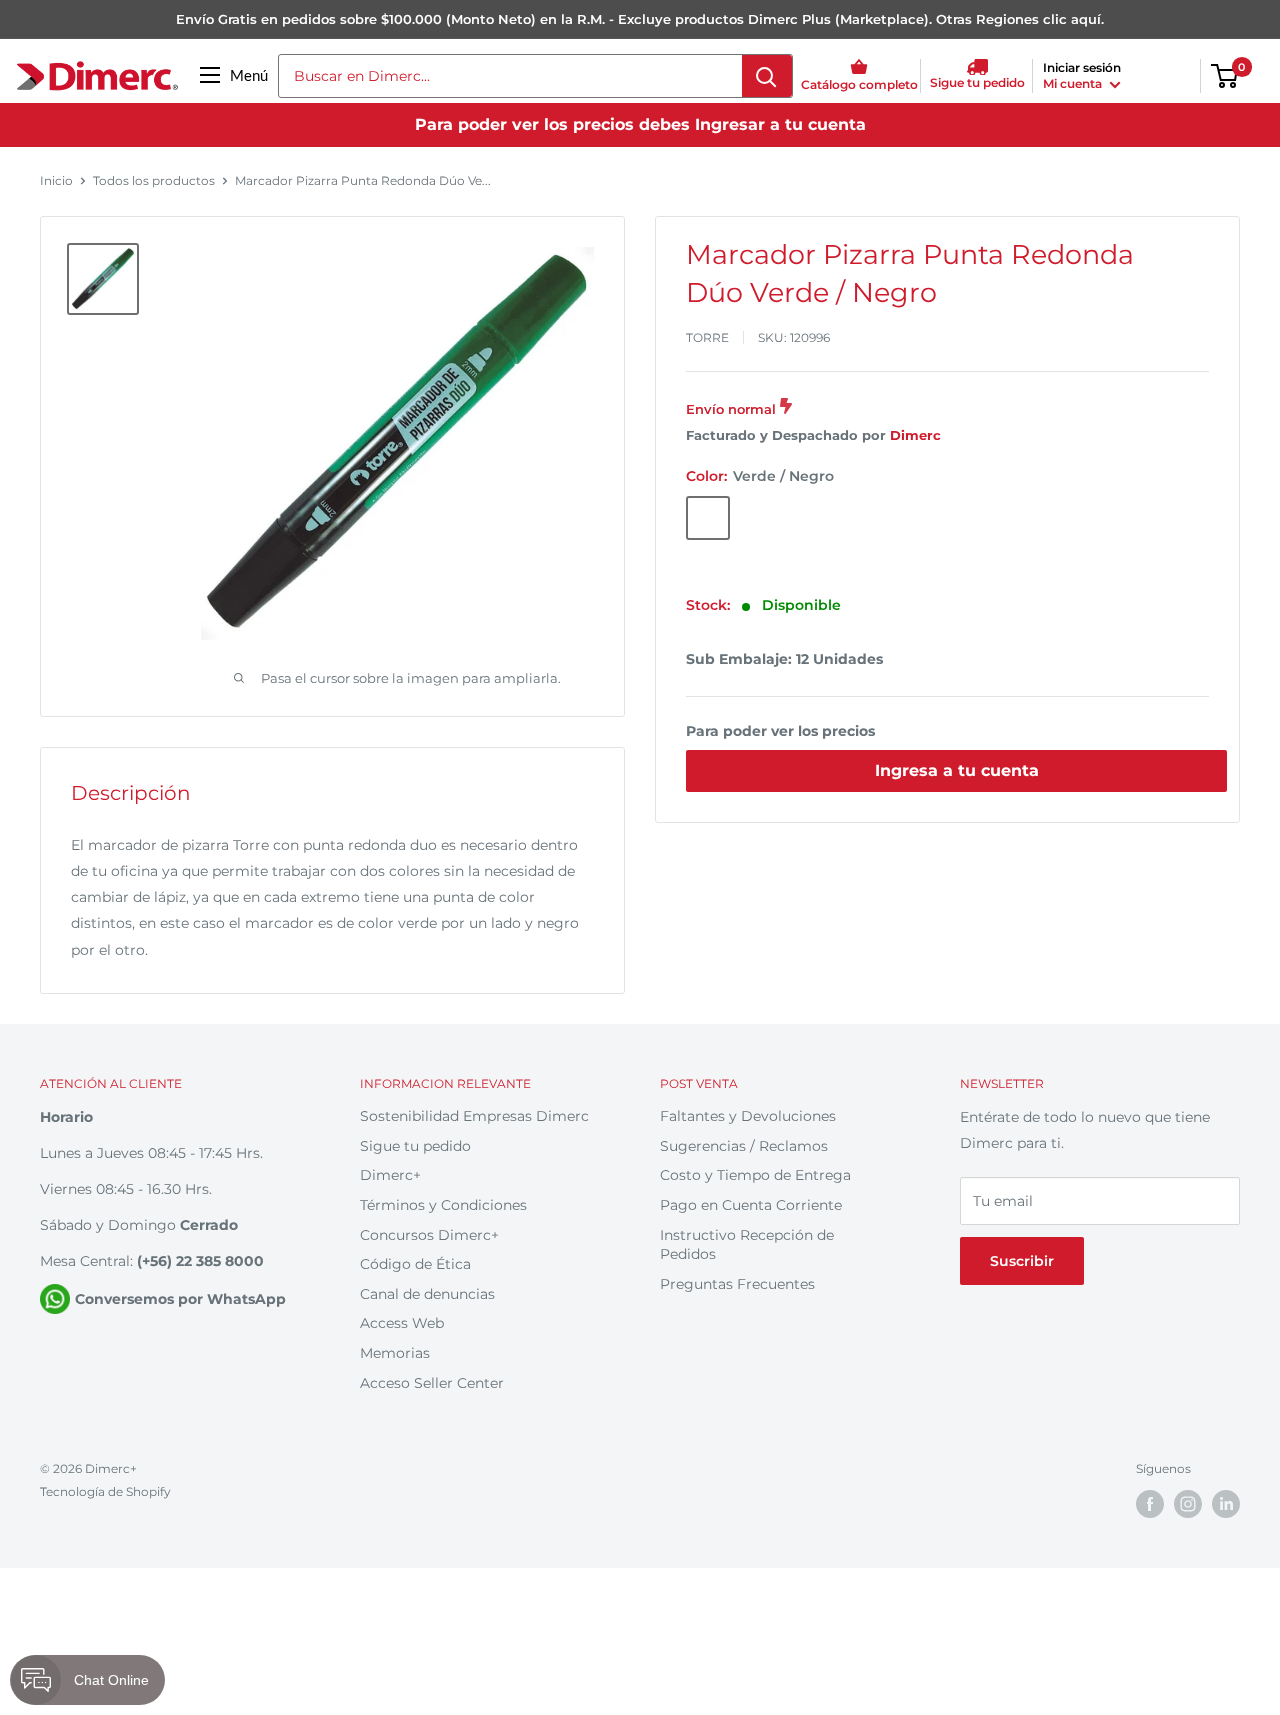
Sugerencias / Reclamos (744, 1146)
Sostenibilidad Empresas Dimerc (474, 1116)
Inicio (56, 180)
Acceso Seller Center (432, 1383)
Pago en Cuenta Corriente (751, 1205)
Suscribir (1022, 1261)
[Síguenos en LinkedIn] (1226, 1504)
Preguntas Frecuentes (737, 1284)
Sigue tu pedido (415, 1146)
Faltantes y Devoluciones (748, 1116)
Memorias (395, 1353)
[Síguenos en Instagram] (1188, 1504)
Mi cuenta (1074, 83)
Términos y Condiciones (443, 1205)
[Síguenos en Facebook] (1150, 1504)
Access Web (402, 1323)
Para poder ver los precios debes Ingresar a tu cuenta (640, 124)
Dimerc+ (390, 1175)
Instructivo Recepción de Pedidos (747, 1245)
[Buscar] (767, 76)
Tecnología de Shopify (105, 1491)
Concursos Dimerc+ (429, 1235)
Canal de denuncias (427, 1294)
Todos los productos (154, 180)
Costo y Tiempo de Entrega (755, 1175)
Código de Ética (415, 1264)
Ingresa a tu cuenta (957, 770)
